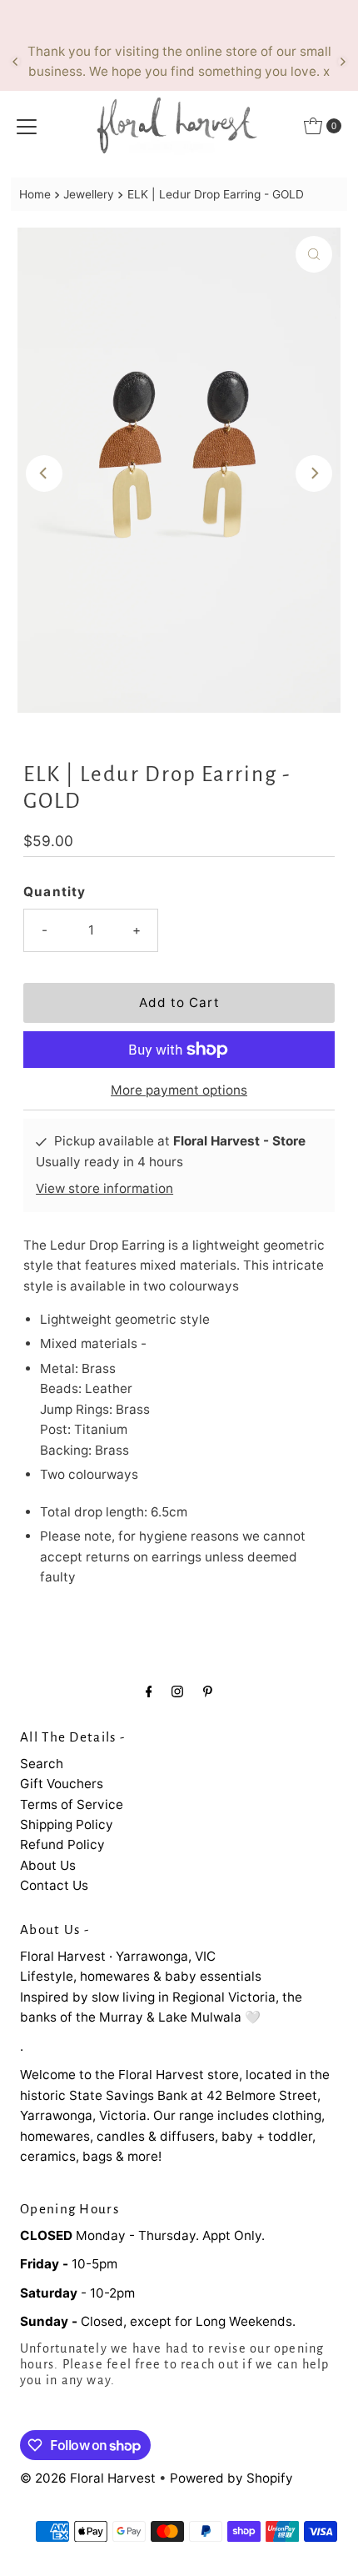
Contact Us (54, 1885)
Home (35, 194)
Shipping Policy (67, 1824)
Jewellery (89, 194)
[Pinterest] (208, 1691)
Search (42, 1764)
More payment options (179, 1090)
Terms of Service (72, 1804)
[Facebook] (149, 1691)
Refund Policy (62, 1844)
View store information (104, 1188)
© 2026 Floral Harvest (88, 2478)
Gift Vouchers (62, 1784)
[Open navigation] (27, 126)
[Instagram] (177, 1691)
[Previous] (16, 62)
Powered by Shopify (231, 2478)
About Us (48, 1865)
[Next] (342, 62)
